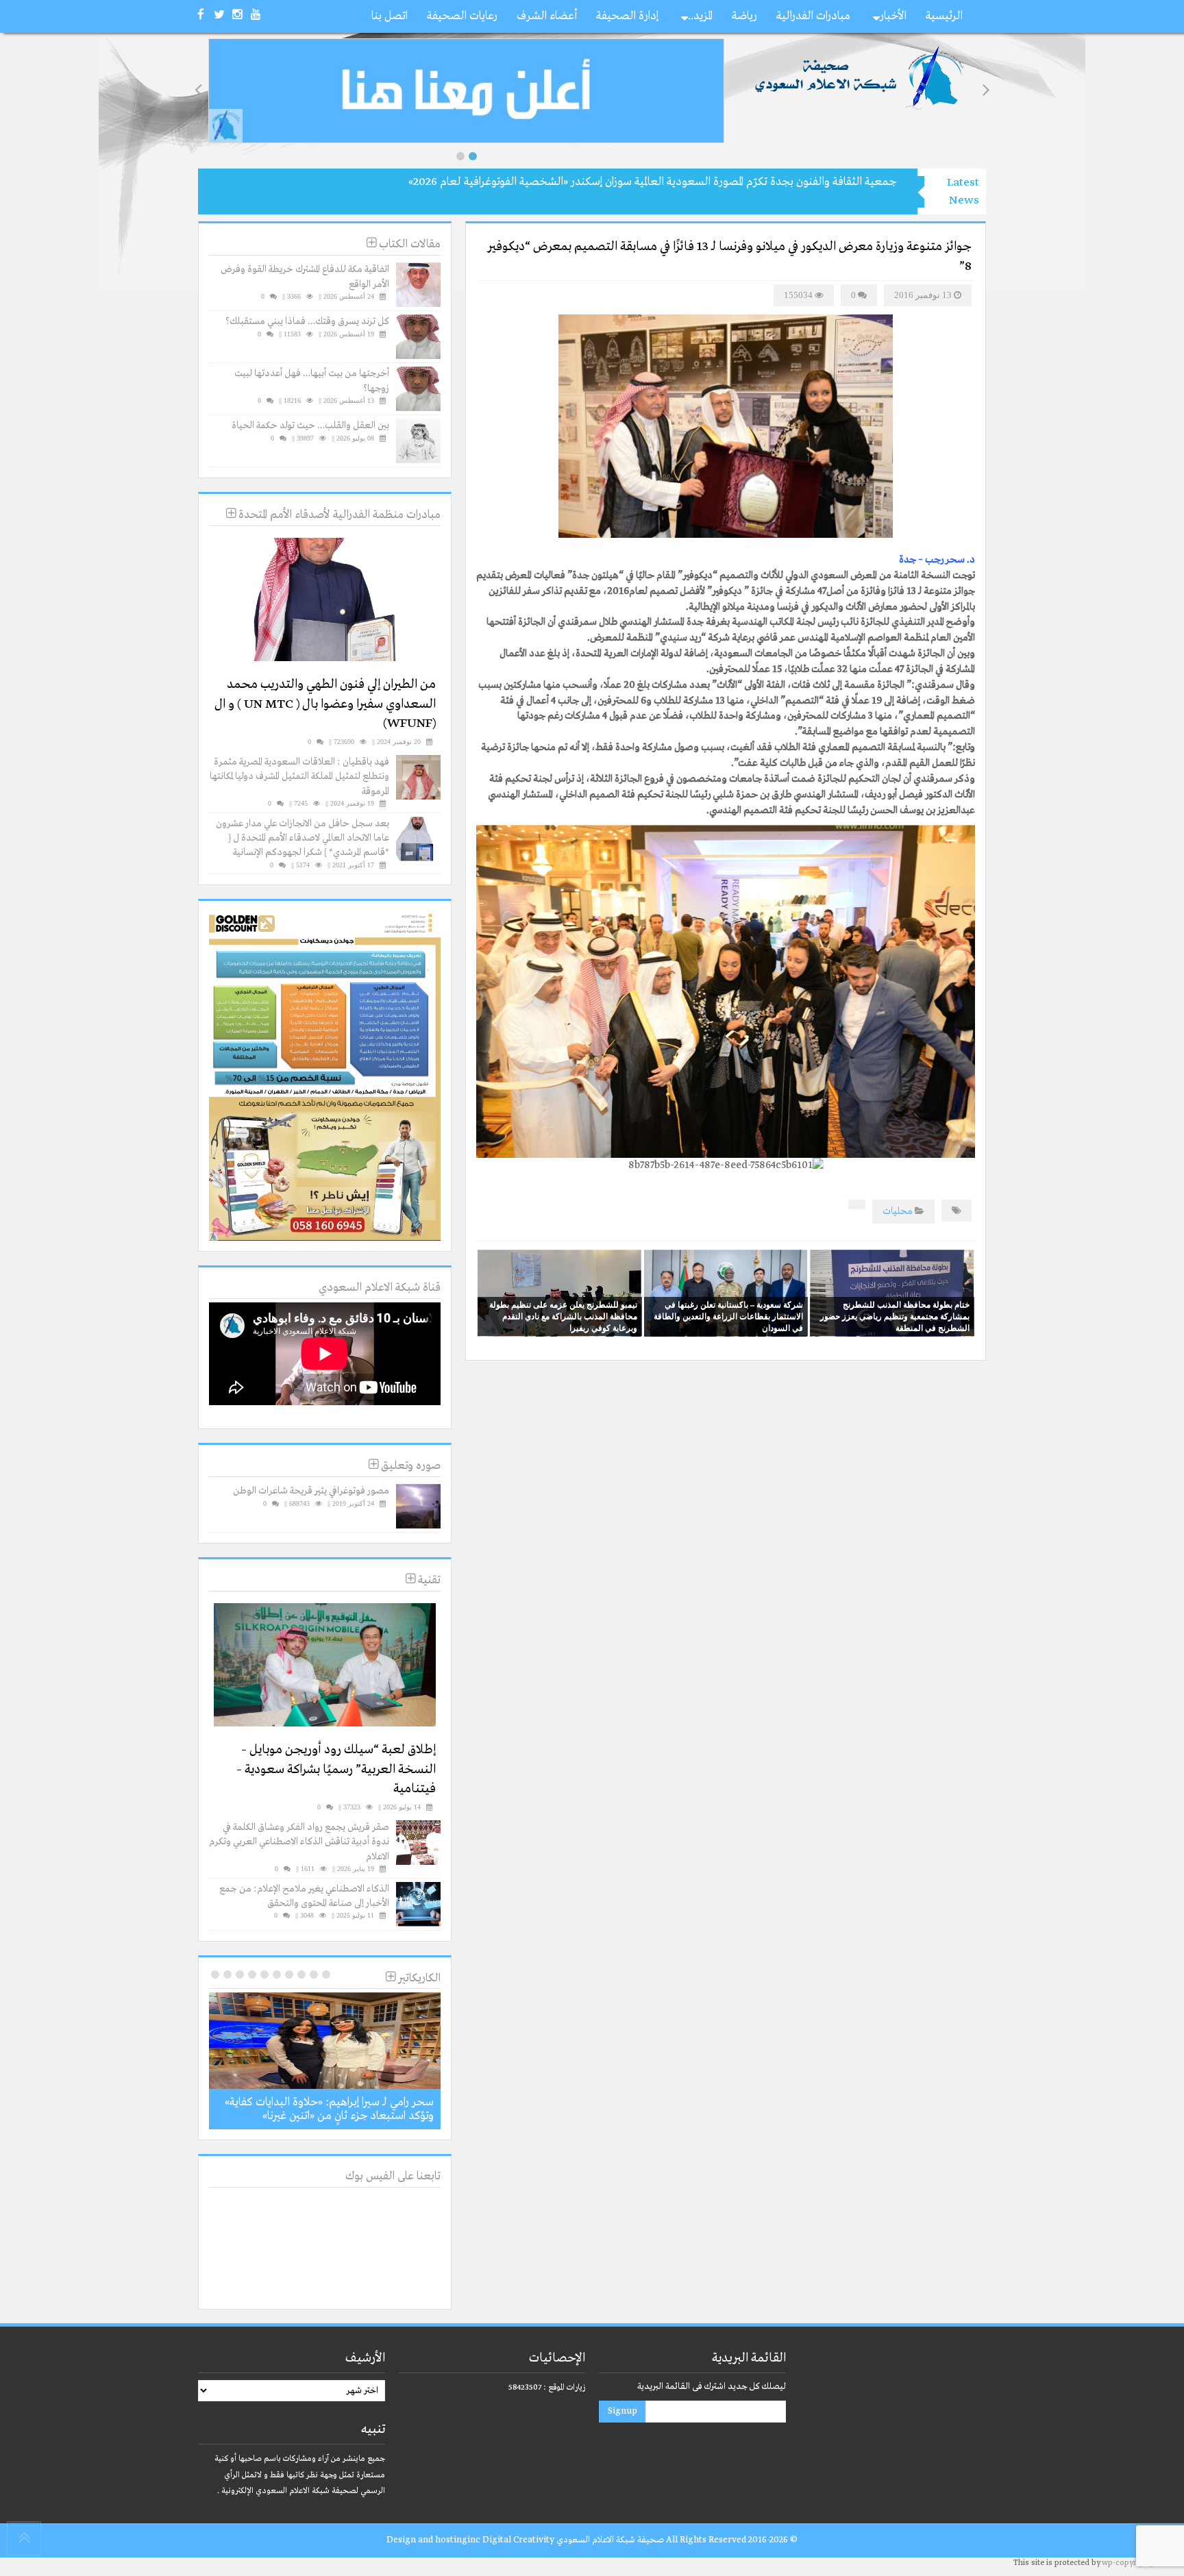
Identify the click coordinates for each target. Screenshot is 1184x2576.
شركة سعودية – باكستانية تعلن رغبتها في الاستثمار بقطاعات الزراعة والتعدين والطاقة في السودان (728, 1316)
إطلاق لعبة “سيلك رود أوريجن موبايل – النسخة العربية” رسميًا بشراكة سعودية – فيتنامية (336, 1769)
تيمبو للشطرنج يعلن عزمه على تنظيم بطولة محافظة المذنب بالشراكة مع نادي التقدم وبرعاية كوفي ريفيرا (563, 1316)
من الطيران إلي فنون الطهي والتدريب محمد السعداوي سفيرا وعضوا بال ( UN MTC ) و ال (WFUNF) (325, 704)
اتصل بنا (390, 16)
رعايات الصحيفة (462, 16)
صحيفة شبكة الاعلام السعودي (609, 2540)
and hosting (443, 2540)
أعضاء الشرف (547, 16)
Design (401, 2540)
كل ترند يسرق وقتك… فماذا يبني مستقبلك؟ (307, 321)
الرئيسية (944, 16)
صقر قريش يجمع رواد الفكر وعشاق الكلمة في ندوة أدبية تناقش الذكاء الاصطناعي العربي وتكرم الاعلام (299, 1842)
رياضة (744, 16)
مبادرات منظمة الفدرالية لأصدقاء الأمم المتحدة (338, 515)
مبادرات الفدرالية (813, 16)
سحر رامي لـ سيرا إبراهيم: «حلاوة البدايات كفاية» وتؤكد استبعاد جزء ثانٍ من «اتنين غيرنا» (329, 2109)
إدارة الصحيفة (627, 16)
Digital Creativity (518, 2540)
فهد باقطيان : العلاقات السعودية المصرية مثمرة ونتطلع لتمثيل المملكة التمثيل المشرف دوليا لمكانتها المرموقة (299, 777)
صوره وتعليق (409, 1466)
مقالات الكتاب (408, 244)
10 (215, 1974)
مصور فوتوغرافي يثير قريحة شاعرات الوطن (311, 1491)
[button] (460, 156)
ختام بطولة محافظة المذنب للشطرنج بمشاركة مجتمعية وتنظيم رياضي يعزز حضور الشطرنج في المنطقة (895, 1316)
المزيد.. (700, 16)
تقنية (428, 1580)
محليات (898, 1211)
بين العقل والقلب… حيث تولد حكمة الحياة (310, 425)
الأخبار (893, 16)
